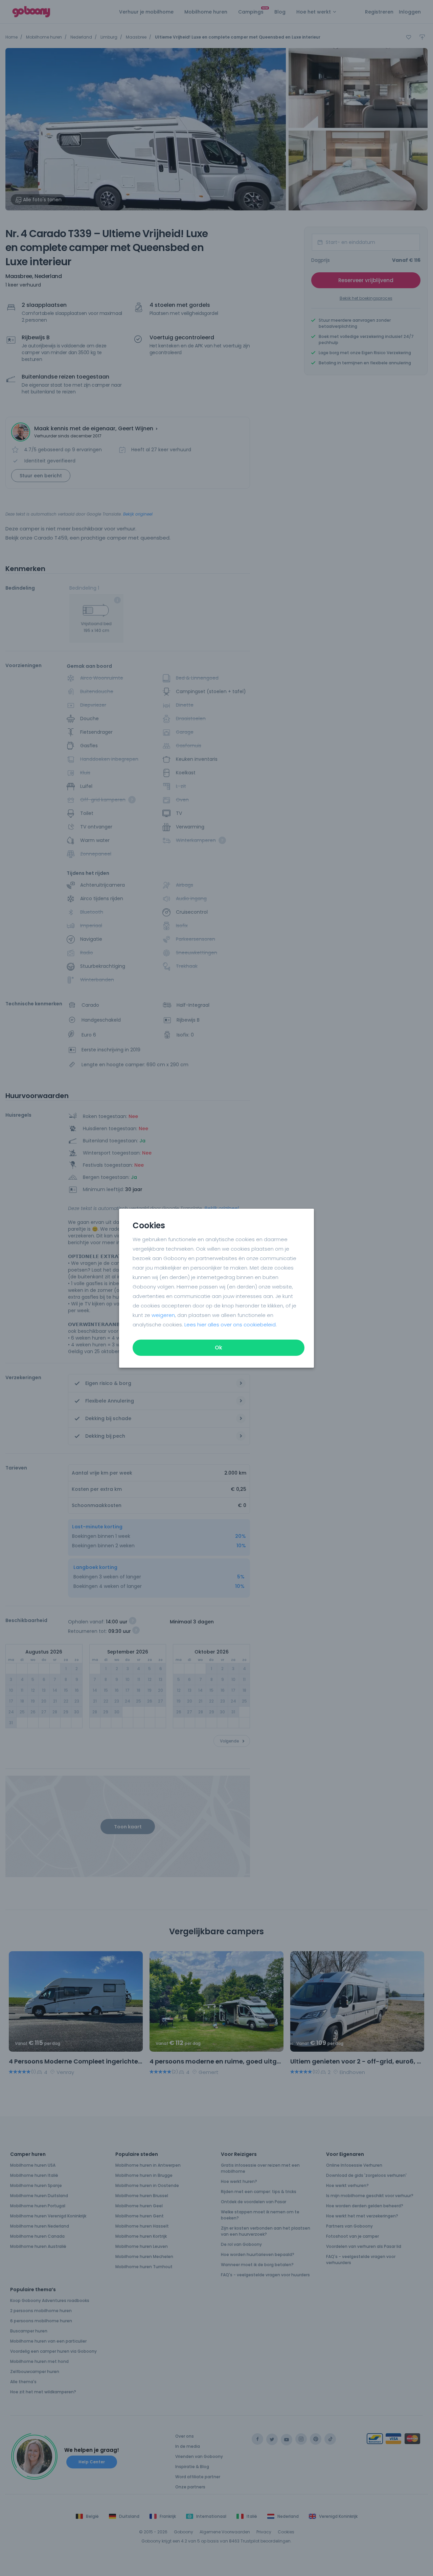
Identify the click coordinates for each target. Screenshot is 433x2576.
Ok (219, 1348)
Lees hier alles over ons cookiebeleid (230, 1325)
